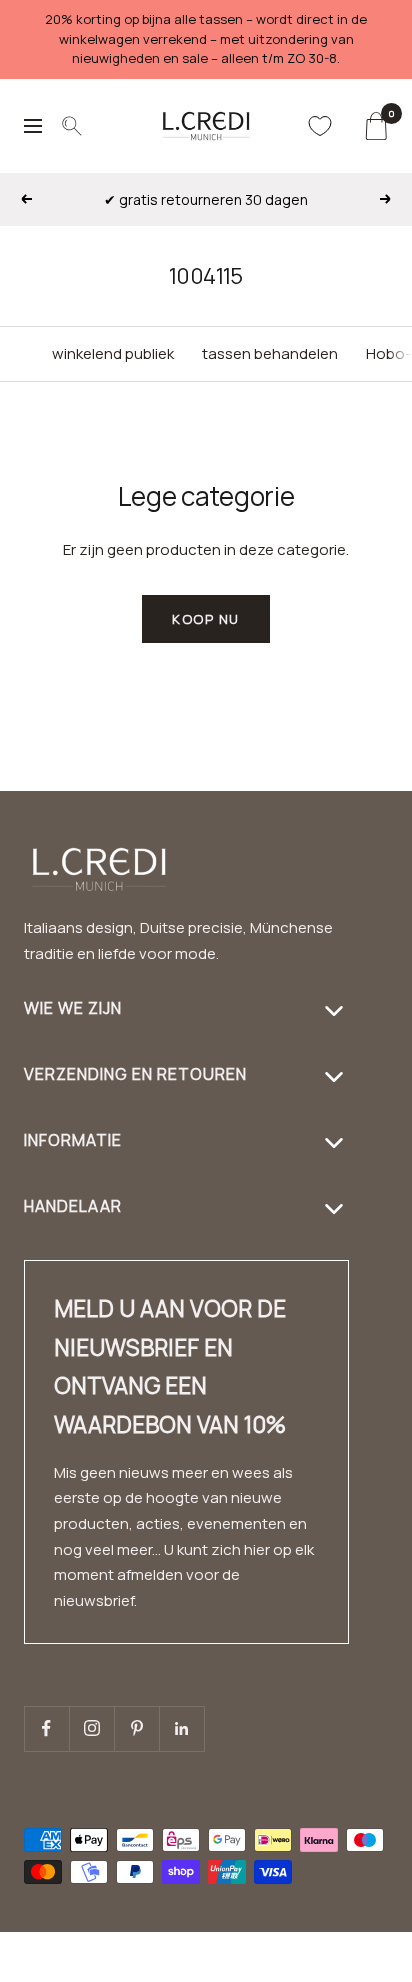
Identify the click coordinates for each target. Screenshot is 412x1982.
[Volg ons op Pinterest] (136, 1728)
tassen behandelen (270, 353)
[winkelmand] (375, 126)
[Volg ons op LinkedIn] (181, 1728)
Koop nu (206, 619)
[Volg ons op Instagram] (91, 1728)
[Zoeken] (72, 126)
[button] (347, 1969)
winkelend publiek (113, 353)
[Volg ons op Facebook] (46, 1728)
